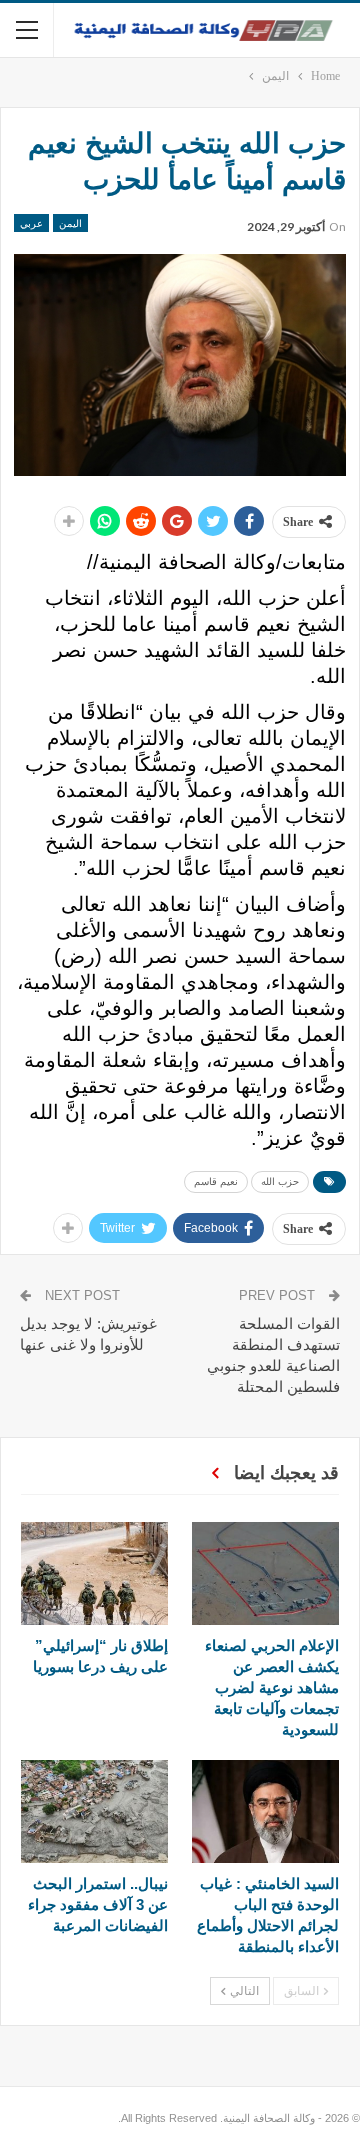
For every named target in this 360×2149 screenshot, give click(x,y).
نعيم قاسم (216, 1181)
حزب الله (280, 1181)
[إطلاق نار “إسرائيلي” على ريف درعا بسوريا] (94, 1573)
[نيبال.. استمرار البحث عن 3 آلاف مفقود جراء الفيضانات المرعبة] (94, 1811)
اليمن (70, 223)
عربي (31, 223)
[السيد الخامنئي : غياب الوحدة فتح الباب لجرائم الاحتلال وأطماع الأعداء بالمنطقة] (265, 1811)
